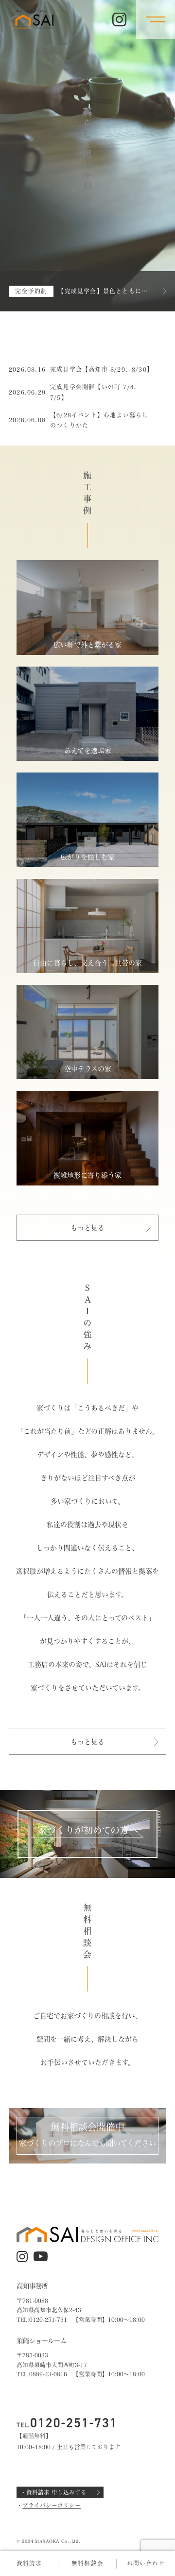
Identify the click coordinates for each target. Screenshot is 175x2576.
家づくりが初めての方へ (88, 1830)
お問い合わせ (146, 2563)
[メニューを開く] (156, 19)
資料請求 (29, 2563)
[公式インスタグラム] (119, 20)
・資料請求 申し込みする (53, 2492)
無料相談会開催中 (87, 2127)
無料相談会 (87, 2563)
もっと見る (87, 1227)
